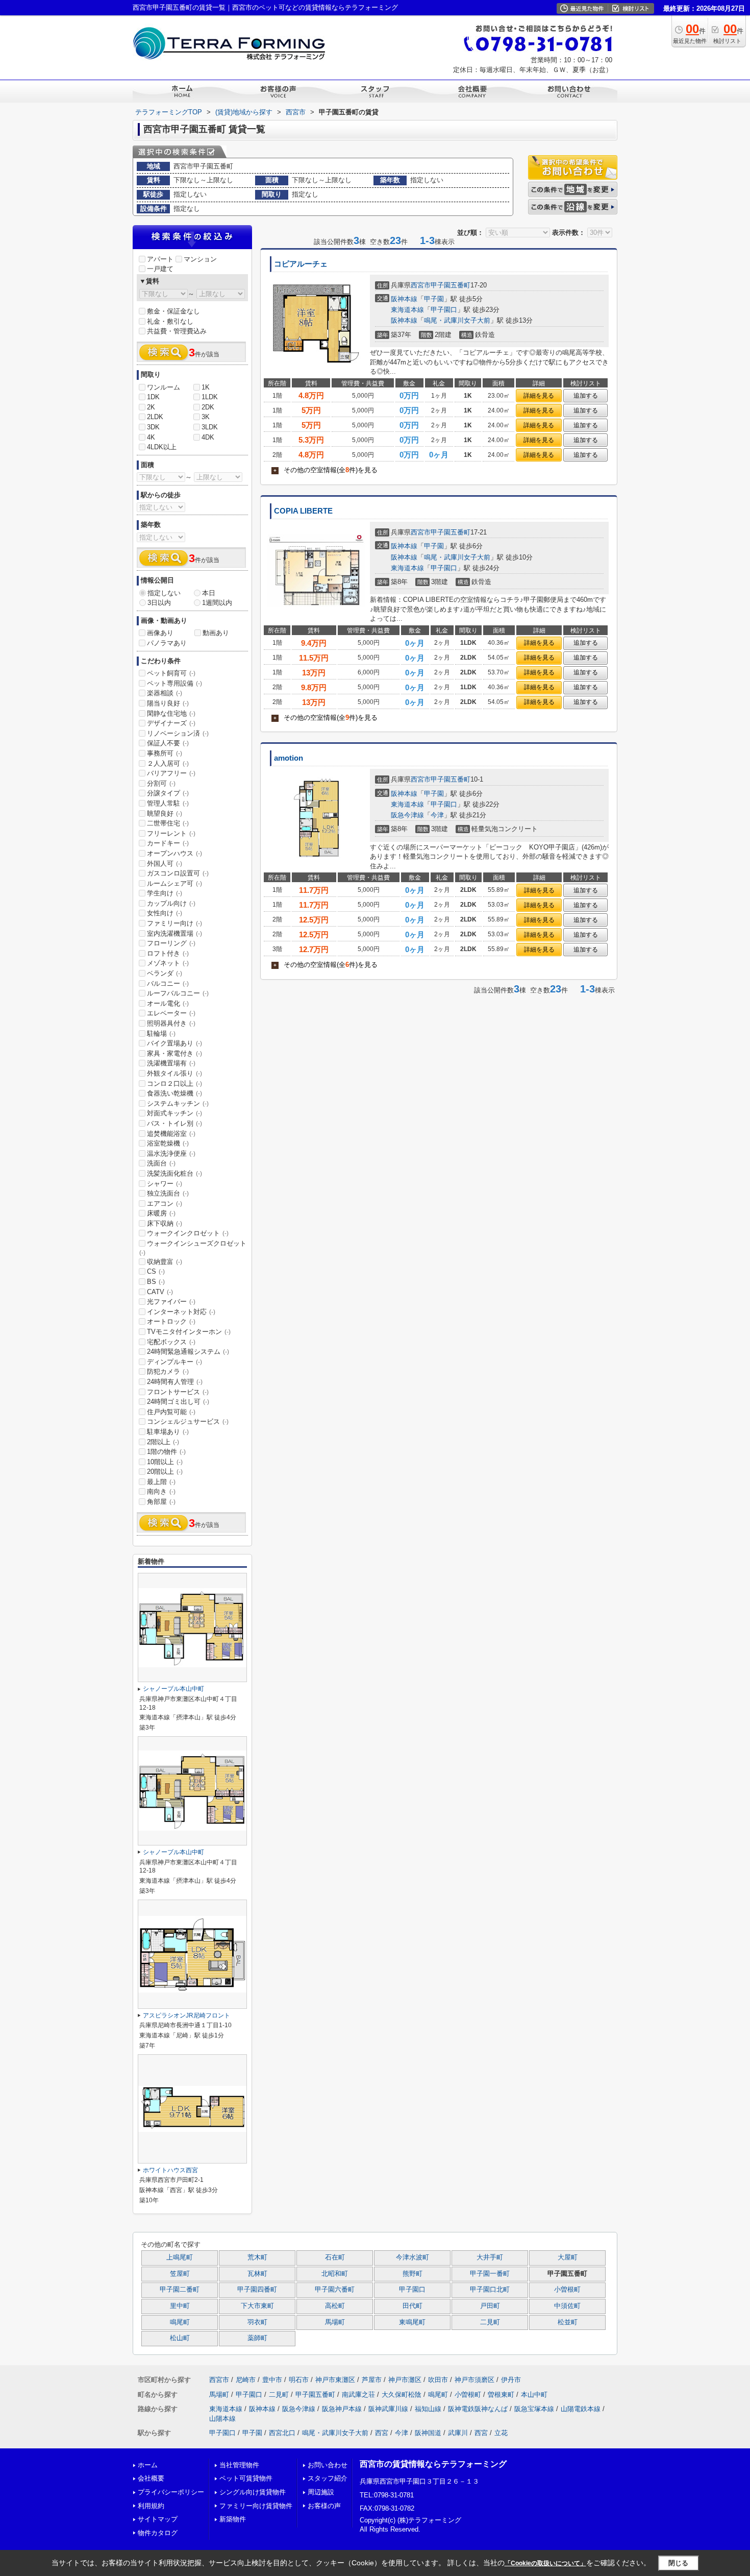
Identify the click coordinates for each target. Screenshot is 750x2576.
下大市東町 (257, 2306)
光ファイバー (171, 1302)
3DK (153, 427)
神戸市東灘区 (335, 2380)
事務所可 (165, 753)
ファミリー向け (174, 923)
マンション (200, 259)
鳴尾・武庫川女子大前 (457, 320)
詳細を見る (539, 396)
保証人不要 (168, 743)
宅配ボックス (171, 1342)
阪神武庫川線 (388, 2409)
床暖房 (161, 1213)
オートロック (171, 1321)
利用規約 (151, 2506)
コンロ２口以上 (174, 1084)
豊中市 (272, 2380)
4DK (208, 437)
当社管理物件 (239, 2465)
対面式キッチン (174, 1113)
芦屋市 (372, 2380)
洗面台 (161, 1163)
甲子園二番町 (180, 2290)
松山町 (180, 2338)
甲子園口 (444, 310)
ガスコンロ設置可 (178, 873)
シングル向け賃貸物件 (253, 2492)
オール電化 (168, 1003)
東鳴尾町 (412, 2322)
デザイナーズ (171, 723)
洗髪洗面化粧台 (174, 1173)
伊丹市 (511, 2380)
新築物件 (233, 2519)
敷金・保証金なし (173, 311)
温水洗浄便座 (171, 1153)
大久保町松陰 (402, 2395)
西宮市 (421, 285)
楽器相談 (165, 693)
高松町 (335, 2306)
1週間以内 (217, 603)
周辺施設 (321, 2492)
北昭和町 (335, 2274)
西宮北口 (282, 2433)
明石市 (299, 2380)
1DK (153, 397)
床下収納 (165, 1223)
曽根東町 (501, 2395)
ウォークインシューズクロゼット (193, 1248)
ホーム (148, 2465)
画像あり (160, 633)
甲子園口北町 (490, 2290)
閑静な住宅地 (171, 713)
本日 (209, 593)
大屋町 (568, 2257)
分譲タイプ (168, 793)
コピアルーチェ (301, 264)
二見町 (490, 2322)
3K (206, 417)
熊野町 (412, 2274)
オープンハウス (174, 853)
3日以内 (159, 603)
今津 (437, 815)
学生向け (165, 893)
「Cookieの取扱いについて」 (545, 2563)
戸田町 (490, 2306)
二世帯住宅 (168, 823)
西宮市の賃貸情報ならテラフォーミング (433, 2464)
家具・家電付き (174, 1053)
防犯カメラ (168, 1371)
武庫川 (458, 2433)
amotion (289, 758)
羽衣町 (257, 2322)
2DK (208, 407)
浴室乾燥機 (168, 1143)
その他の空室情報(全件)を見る (326, 470)
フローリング (171, 943)
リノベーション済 (178, 733)
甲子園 (434, 299)
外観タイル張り (174, 1073)
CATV (160, 1292)
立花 (501, 2433)
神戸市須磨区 (474, 2380)
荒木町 (257, 2257)
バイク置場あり (174, 1043)
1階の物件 (166, 1452)
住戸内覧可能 (171, 1412)
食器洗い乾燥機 (174, 1093)
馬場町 (335, 2322)
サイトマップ (158, 2519)
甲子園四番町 (257, 2290)
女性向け (165, 913)
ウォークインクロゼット (188, 1233)
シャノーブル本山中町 (173, 1689)
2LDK (155, 417)
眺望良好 (165, 813)
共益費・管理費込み (177, 331)
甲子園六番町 (335, 2290)
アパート (160, 259)
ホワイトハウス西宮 (170, 2170)
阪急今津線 (407, 815)
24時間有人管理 (175, 1382)
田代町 (412, 2306)
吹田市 (438, 2380)
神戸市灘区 (405, 2380)
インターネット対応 (181, 1312)
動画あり (216, 633)
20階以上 (165, 1472)
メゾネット (168, 963)
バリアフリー (171, 773)
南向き (161, 1491)
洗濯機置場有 (171, 1063)
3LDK (210, 427)
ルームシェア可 (174, 883)
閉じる (678, 2563)
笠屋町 (180, 2274)
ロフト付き (168, 953)
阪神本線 (404, 299)
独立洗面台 (168, 1193)
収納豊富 (165, 1262)
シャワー (165, 1184)
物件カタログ (158, 2533)
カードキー (168, 843)
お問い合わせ (328, 2465)
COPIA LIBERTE (303, 511)
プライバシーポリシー (171, 2492)
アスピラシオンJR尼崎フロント (186, 2015)
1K (206, 387)
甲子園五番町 (451, 285)
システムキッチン (178, 1103)
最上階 (161, 1482)
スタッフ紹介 (328, 2478)
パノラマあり (167, 643)
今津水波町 (412, 2257)
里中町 (180, 2306)
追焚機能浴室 (171, 1134)
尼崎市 (246, 2380)
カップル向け (171, 903)
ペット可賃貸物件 (246, 2478)
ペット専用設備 (174, 683)
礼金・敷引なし (170, 321)
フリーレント (171, 833)
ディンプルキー (174, 1362)
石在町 (335, 2257)
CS (156, 1271)
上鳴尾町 (180, 2257)
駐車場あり (168, 1432)
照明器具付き (171, 1023)
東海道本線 (407, 310)
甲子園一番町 (490, 2274)
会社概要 (151, 2478)
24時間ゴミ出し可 (178, 1402)
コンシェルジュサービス (188, 1421)
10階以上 (165, 1462)
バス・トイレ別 (174, 1123)
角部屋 (161, 1502)
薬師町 (257, 2338)
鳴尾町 (180, 2322)
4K (151, 437)
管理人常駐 (168, 803)
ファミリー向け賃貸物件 (256, 2506)
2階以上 (163, 1442)
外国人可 (165, 864)
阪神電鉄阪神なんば (478, 2409)
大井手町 (490, 2257)
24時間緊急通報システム (188, 1352)
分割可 (161, 783)
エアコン (165, 1204)
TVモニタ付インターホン (189, 1332)
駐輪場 (161, 1034)
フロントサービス (178, 1392)
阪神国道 (428, 2433)
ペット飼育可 (171, 673)
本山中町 (534, 2395)
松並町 (568, 2322)
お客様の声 (324, 2506)
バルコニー (168, 983)
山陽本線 (222, 2419)
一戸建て (160, 269)
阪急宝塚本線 (534, 2409)
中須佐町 (567, 2306)
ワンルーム (164, 387)
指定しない (164, 593)
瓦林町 (257, 2274)
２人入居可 (168, 763)
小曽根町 (567, 2290)
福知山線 (428, 2409)
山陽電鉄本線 (581, 2409)
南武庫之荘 (358, 2395)
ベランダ (165, 973)
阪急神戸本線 (342, 2409)
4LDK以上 (162, 447)
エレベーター (171, 1013)
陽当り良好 (168, 703)
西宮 (382, 2433)
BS (156, 1282)
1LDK (210, 397)
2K (151, 407)
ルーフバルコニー (178, 993)
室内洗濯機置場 (174, 933)
